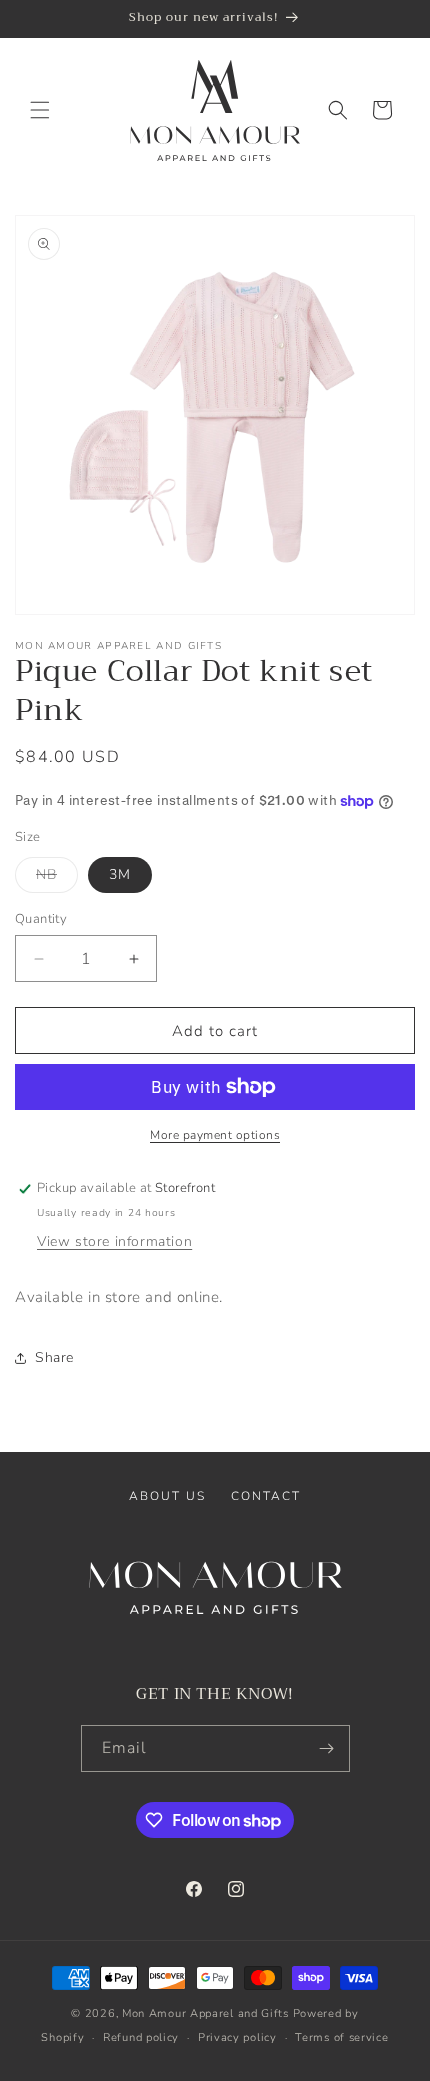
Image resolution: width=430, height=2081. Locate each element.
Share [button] (54, 1357)
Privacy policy (237, 2037)
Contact (266, 1496)
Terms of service (341, 2037)
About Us (167, 1496)
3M (120, 874)
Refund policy (141, 2037)
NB (57, 878)
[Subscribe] (327, 1748)
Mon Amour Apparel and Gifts (205, 2013)
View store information (114, 1241)
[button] (40, 110)
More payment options (215, 1135)
